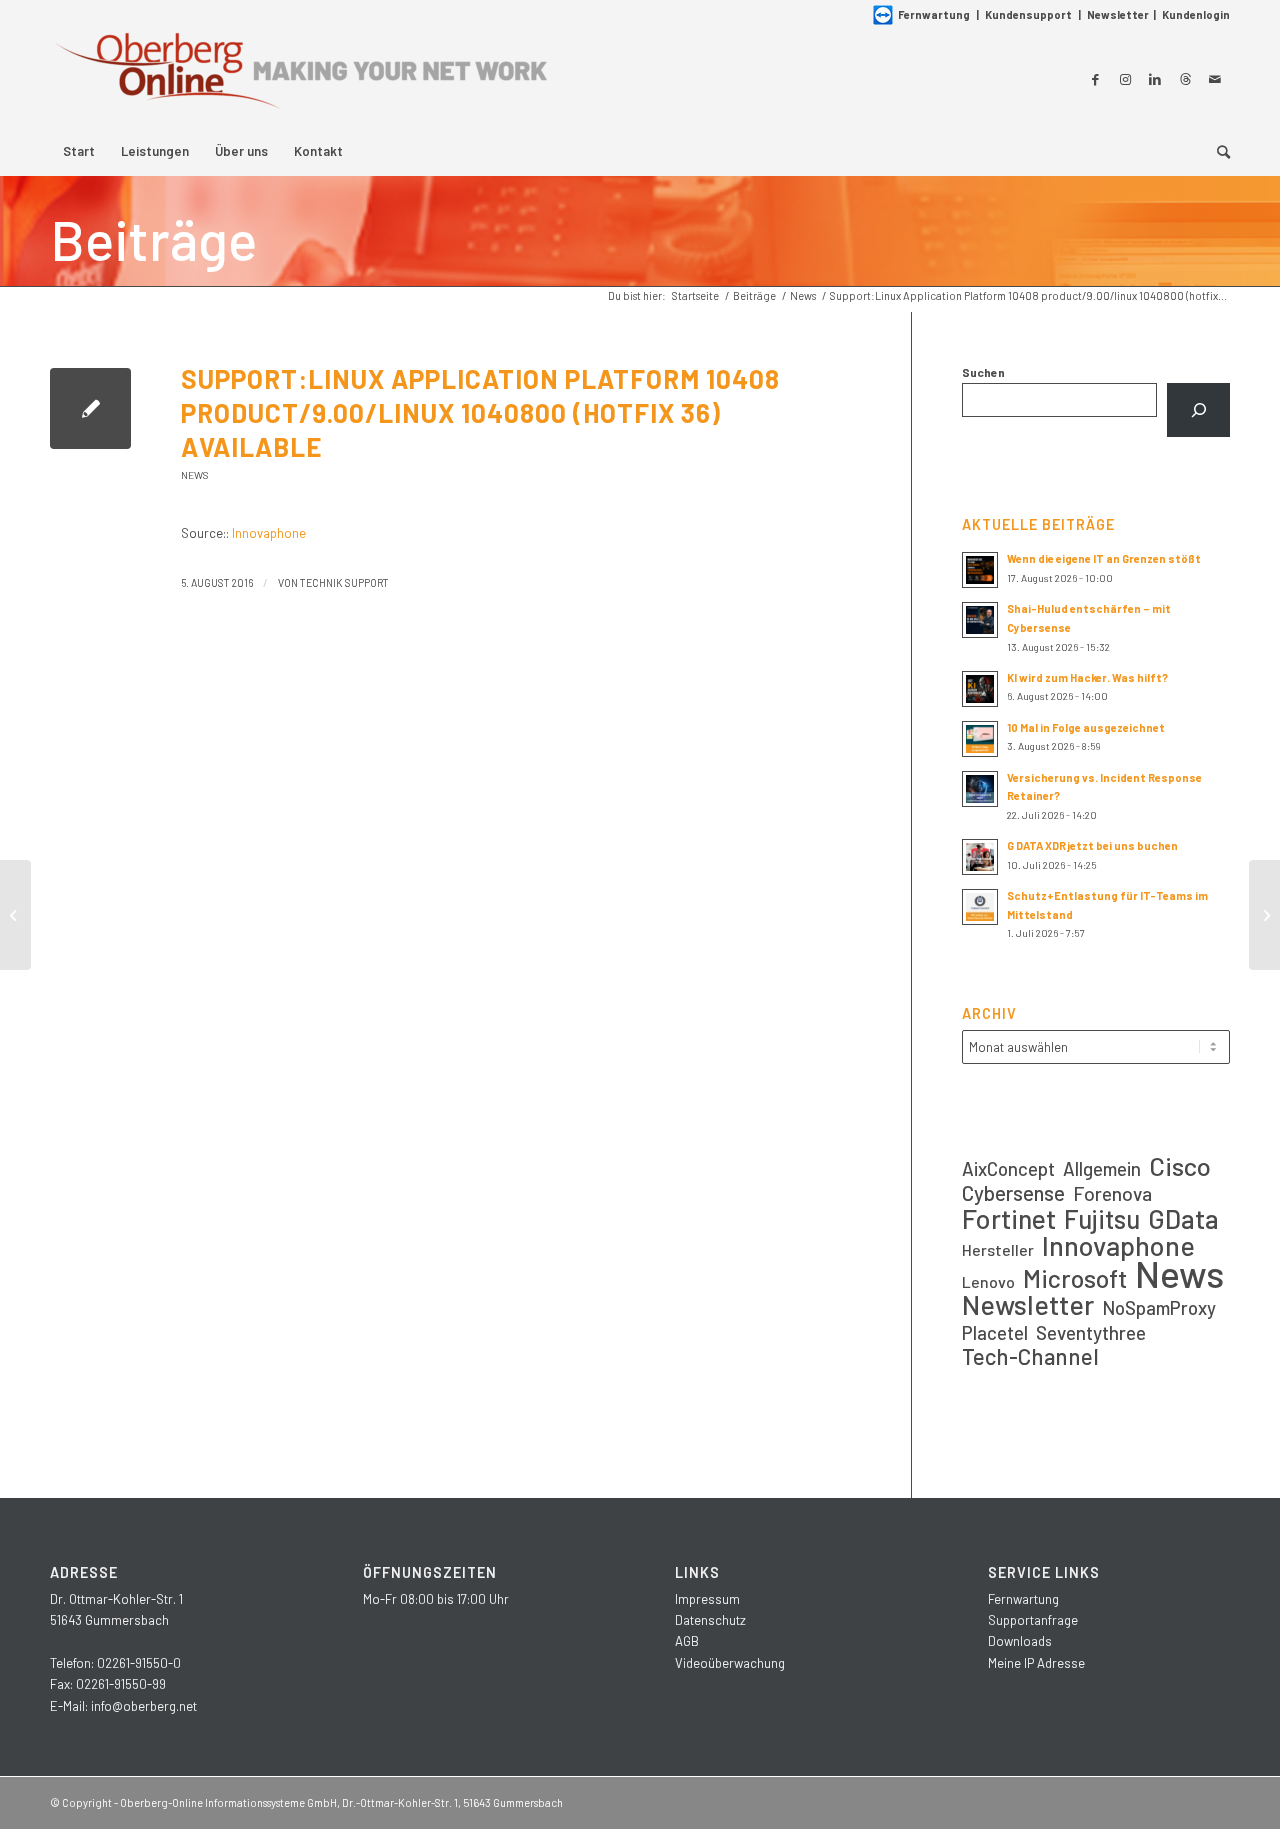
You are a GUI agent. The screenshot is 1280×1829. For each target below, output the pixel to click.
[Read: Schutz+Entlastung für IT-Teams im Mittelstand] (980, 907)
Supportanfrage (1033, 1620)
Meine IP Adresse (1036, 1663)
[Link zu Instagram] (1125, 79)
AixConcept (1008, 1168)
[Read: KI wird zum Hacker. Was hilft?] (980, 689)
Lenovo (988, 1281)
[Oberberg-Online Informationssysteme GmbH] (300, 78)
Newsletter (1118, 14)
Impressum (707, 1599)
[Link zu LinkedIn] (1155, 79)
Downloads (1020, 1641)
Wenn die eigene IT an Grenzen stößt (1104, 558)
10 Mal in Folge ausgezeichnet (1086, 727)
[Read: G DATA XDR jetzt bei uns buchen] (980, 857)
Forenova (1112, 1193)
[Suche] (1217, 151)
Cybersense (1013, 1192)
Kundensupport (1028, 14)
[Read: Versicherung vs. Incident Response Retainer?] (980, 789)
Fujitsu (1102, 1218)
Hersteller (998, 1249)
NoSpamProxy (1159, 1307)
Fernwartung (934, 14)
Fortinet (1009, 1218)
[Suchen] (1198, 410)
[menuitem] (79, 151)
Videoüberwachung (730, 1663)
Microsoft (1075, 1278)
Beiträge (153, 239)
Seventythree (1091, 1332)
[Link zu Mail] (1215, 79)
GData (1183, 1218)
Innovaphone (269, 533)
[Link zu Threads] (1185, 79)
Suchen (983, 372)
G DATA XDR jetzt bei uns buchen (1092, 845)
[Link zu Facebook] (1095, 79)
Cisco (1180, 1165)
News (195, 475)
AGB (687, 1641)
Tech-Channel (1030, 1356)
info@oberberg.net (144, 1706)
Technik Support (344, 582)
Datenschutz (710, 1620)
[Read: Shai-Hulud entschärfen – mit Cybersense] (980, 620)
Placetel (995, 1332)
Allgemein (1102, 1168)
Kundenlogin (1196, 14)
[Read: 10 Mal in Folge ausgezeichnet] (980, 739)
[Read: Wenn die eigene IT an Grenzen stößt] (980, 570)
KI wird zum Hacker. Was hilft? (1087, 677)
